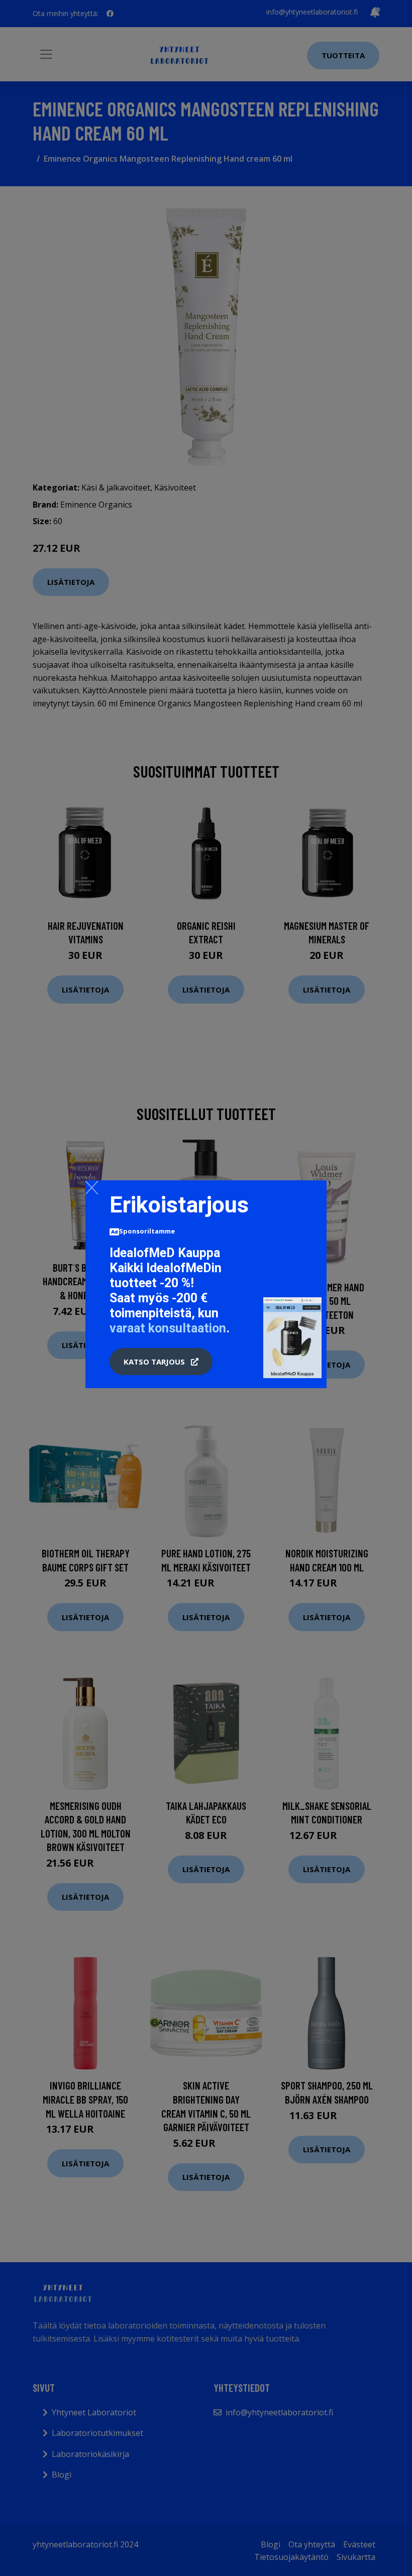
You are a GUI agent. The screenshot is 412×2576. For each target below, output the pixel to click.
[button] (161, 1362)
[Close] (92, 1187)
